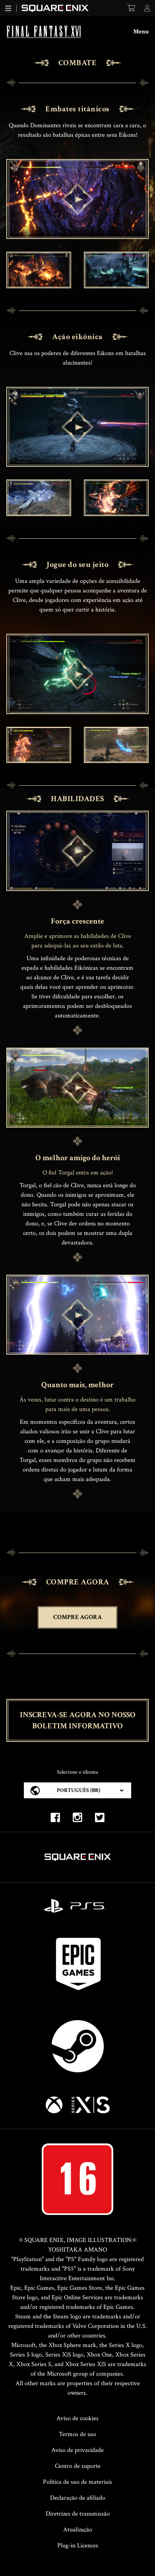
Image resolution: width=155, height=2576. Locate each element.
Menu (141, 32)
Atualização (78, 2530)
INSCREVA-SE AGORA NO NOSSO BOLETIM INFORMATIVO (78, 1720)
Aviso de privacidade (77, 2450)
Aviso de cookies (77, 2418)
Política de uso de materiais (77, 2482)
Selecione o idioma (77, 1772)
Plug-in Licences (78, 2546)
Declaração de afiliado (78, 2498)
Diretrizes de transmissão (78, 2514)
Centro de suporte (78, 2466)
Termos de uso (77, 2434)
